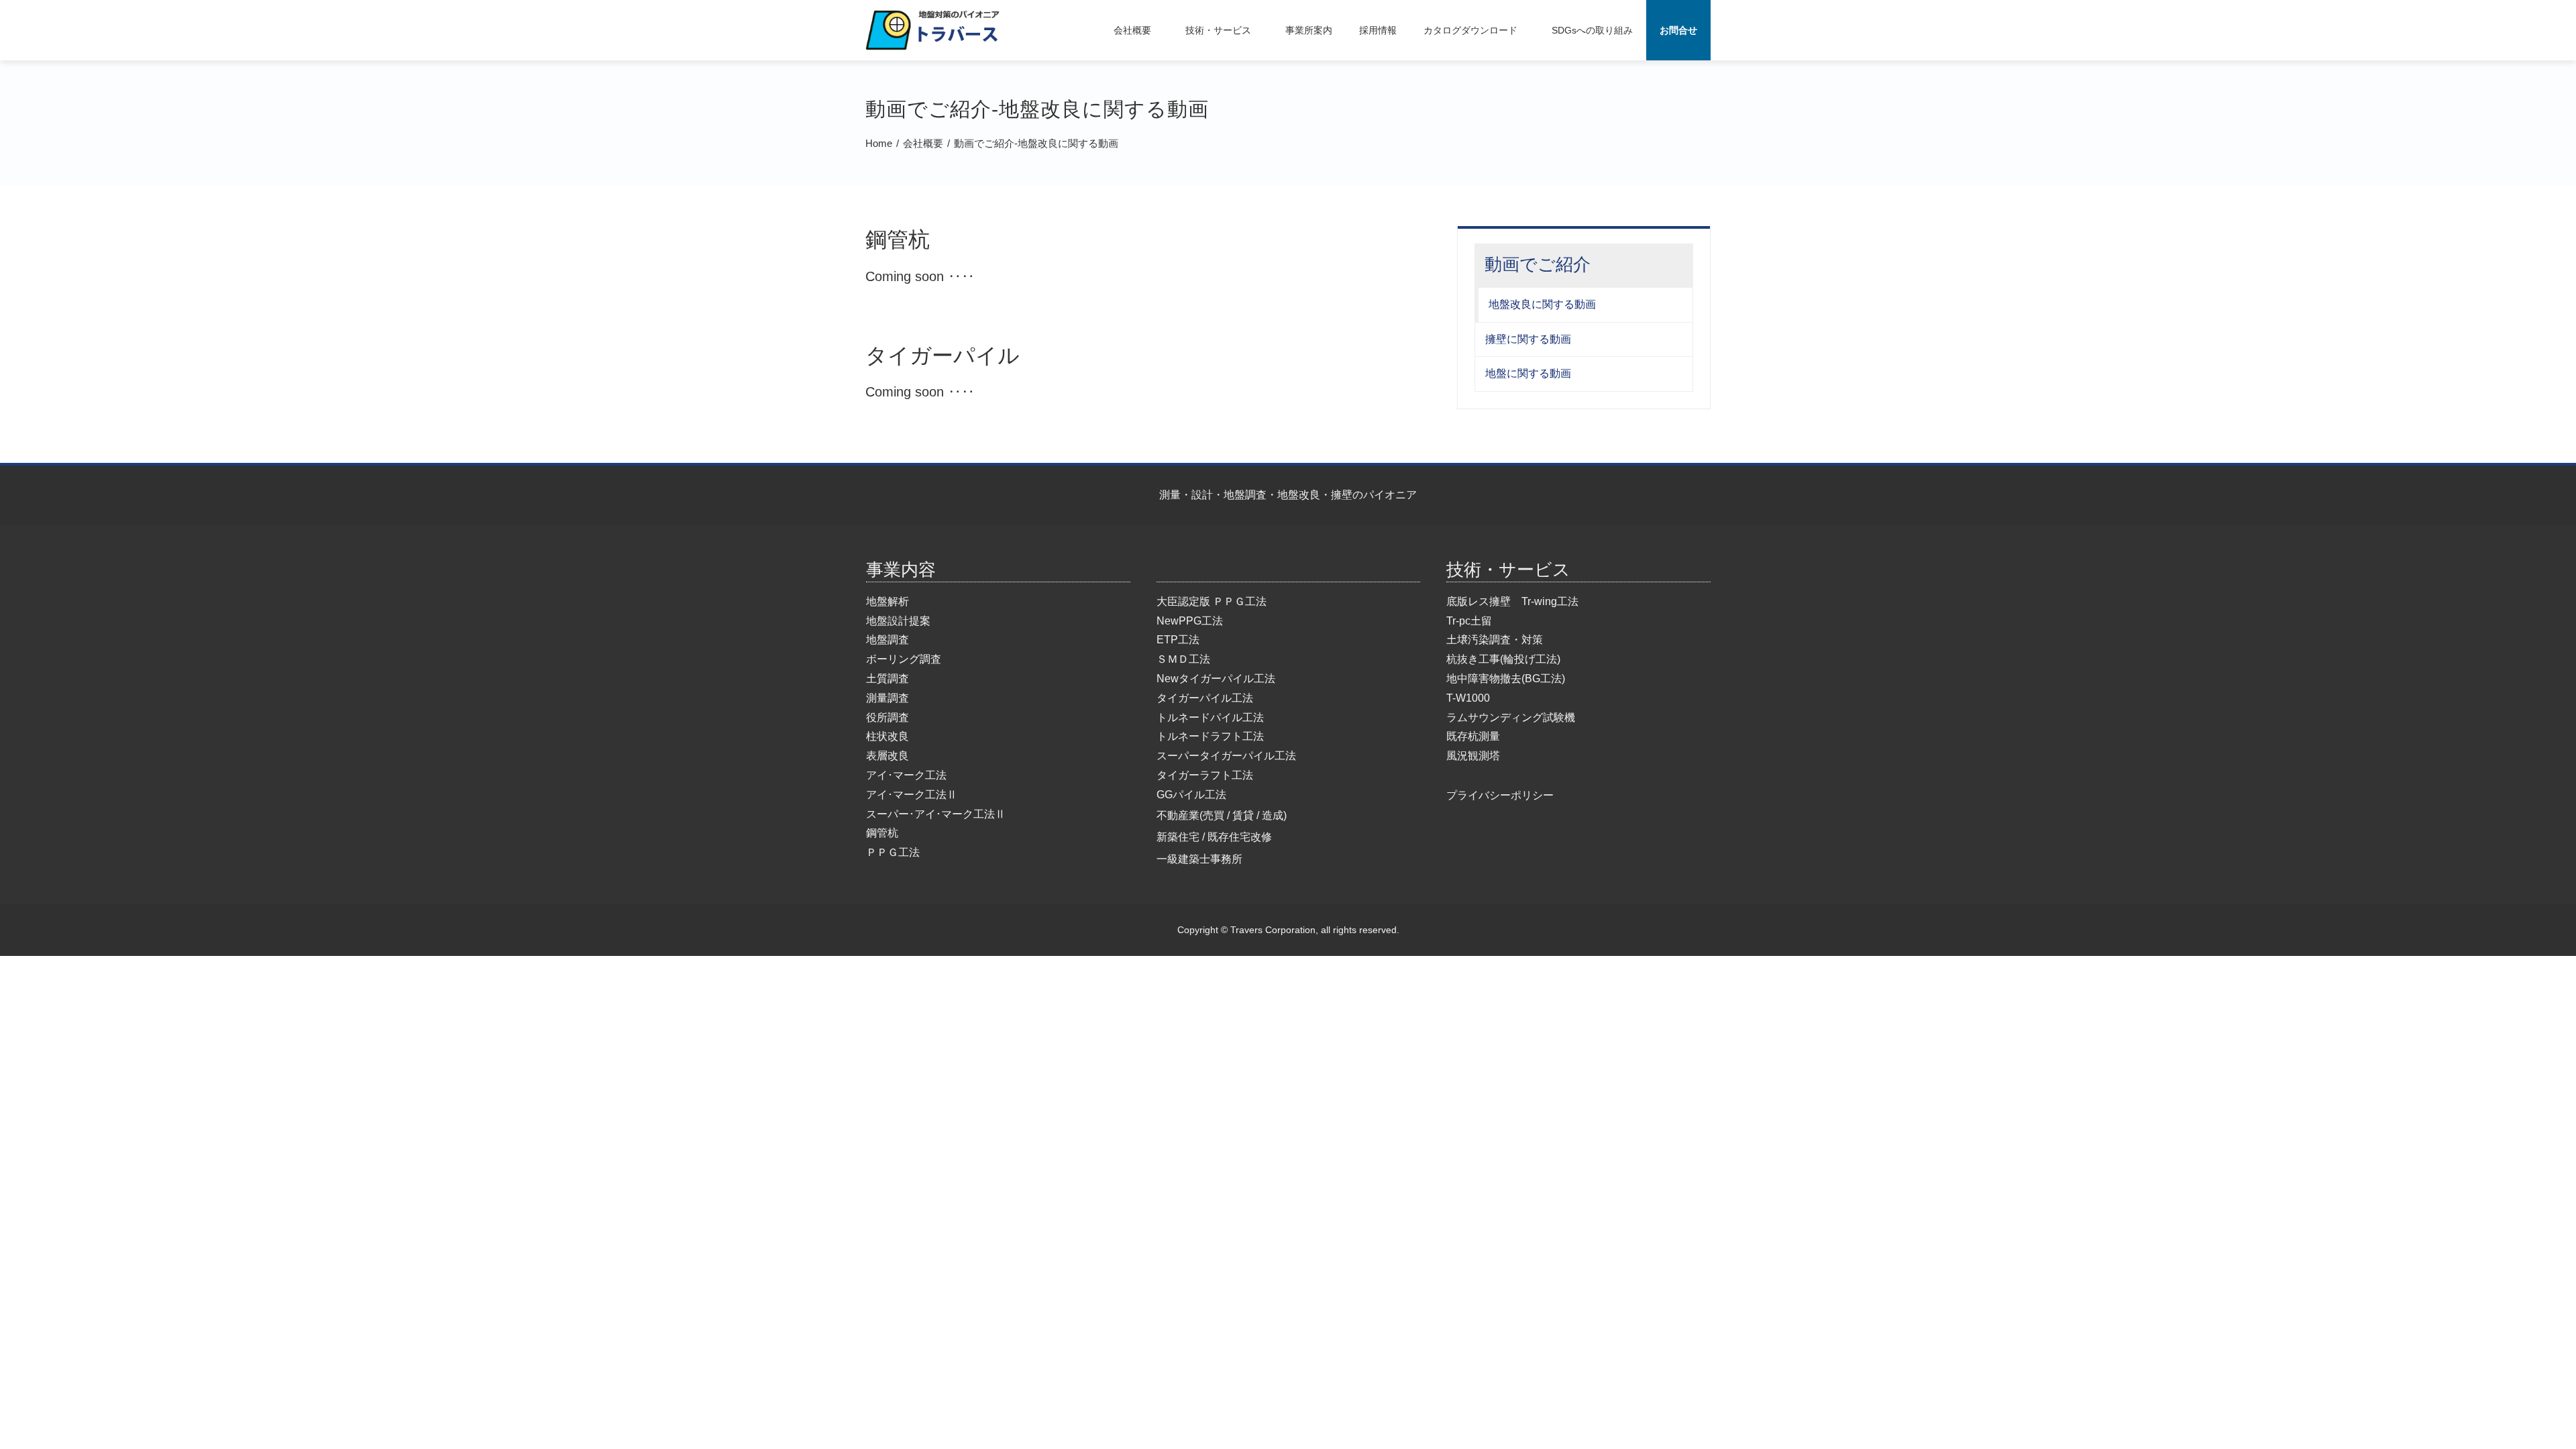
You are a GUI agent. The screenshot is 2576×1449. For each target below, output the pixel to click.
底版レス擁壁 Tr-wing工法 (1512, 601)
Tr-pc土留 (1469, 621)
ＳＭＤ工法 (1183, 659)
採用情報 (1378, 30)
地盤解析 (888, 601)
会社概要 (1132, 30)
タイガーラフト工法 (1205, 775)
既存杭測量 (1473, 736)
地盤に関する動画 (1528, 373)
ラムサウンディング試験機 (1511, 717)
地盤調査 (888, 640)
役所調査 (888, 717)
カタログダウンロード (1470, 30)
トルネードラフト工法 (1210, 736)
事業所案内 (1309, 30)
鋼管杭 (882, 833)
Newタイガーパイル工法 (1216, 679)
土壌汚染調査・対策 (1495, 640)
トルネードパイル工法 (1210, 717)
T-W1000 (1468, 698)
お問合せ (1678, 30)
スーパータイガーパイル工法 (1226, 756)
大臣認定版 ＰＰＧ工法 (1212, 601)
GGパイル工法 (1191, 795)
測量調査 (888, 698)
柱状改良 (888, 736)
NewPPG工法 (1190, 621)
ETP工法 (1178, 640)
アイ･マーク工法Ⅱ (912, 795)
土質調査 (888, 679)
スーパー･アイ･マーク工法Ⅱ (936, 814)
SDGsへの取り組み (1592, 30)
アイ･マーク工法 (906, 775)
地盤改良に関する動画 (1542, 304)
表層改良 (888, 756)
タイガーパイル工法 (1205, 698)
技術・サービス (1218, 30)
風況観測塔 (1473, 756)
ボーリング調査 (904, 659)
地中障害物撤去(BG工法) (1506, 679)
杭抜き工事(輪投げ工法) (1503, 659)
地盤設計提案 (898, 621)
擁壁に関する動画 (1528, 339)
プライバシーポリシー (1500, 795)
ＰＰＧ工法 (893, 852)
